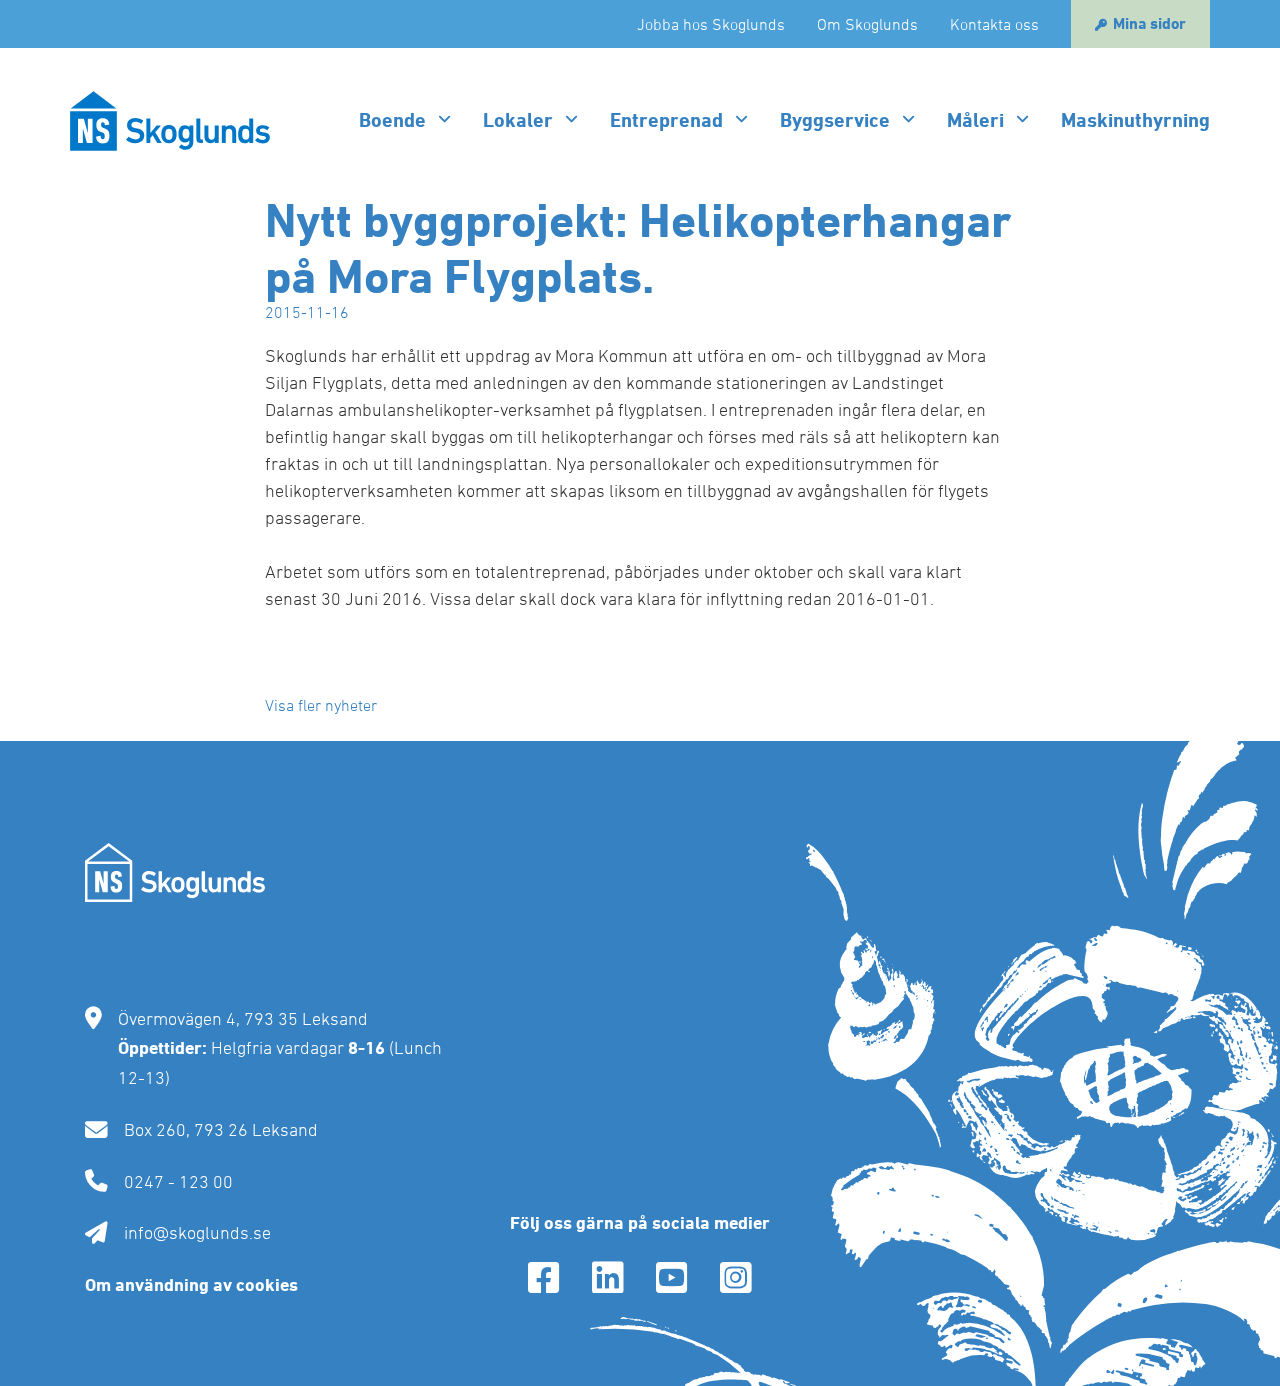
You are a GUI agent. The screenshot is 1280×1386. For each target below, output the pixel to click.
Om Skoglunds (867, 24)
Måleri (975, 120)
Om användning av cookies (191, 1284)
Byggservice (835, 120)
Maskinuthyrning (1135, 120)
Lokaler (518, 120)
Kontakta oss (994, 24)
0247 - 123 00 (178, 1181)
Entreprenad (666, 120)
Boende (392, 120)
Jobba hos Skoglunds (711, 24)
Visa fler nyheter (321, 705)
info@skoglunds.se (197, 1232)
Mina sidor (1149, 23)
